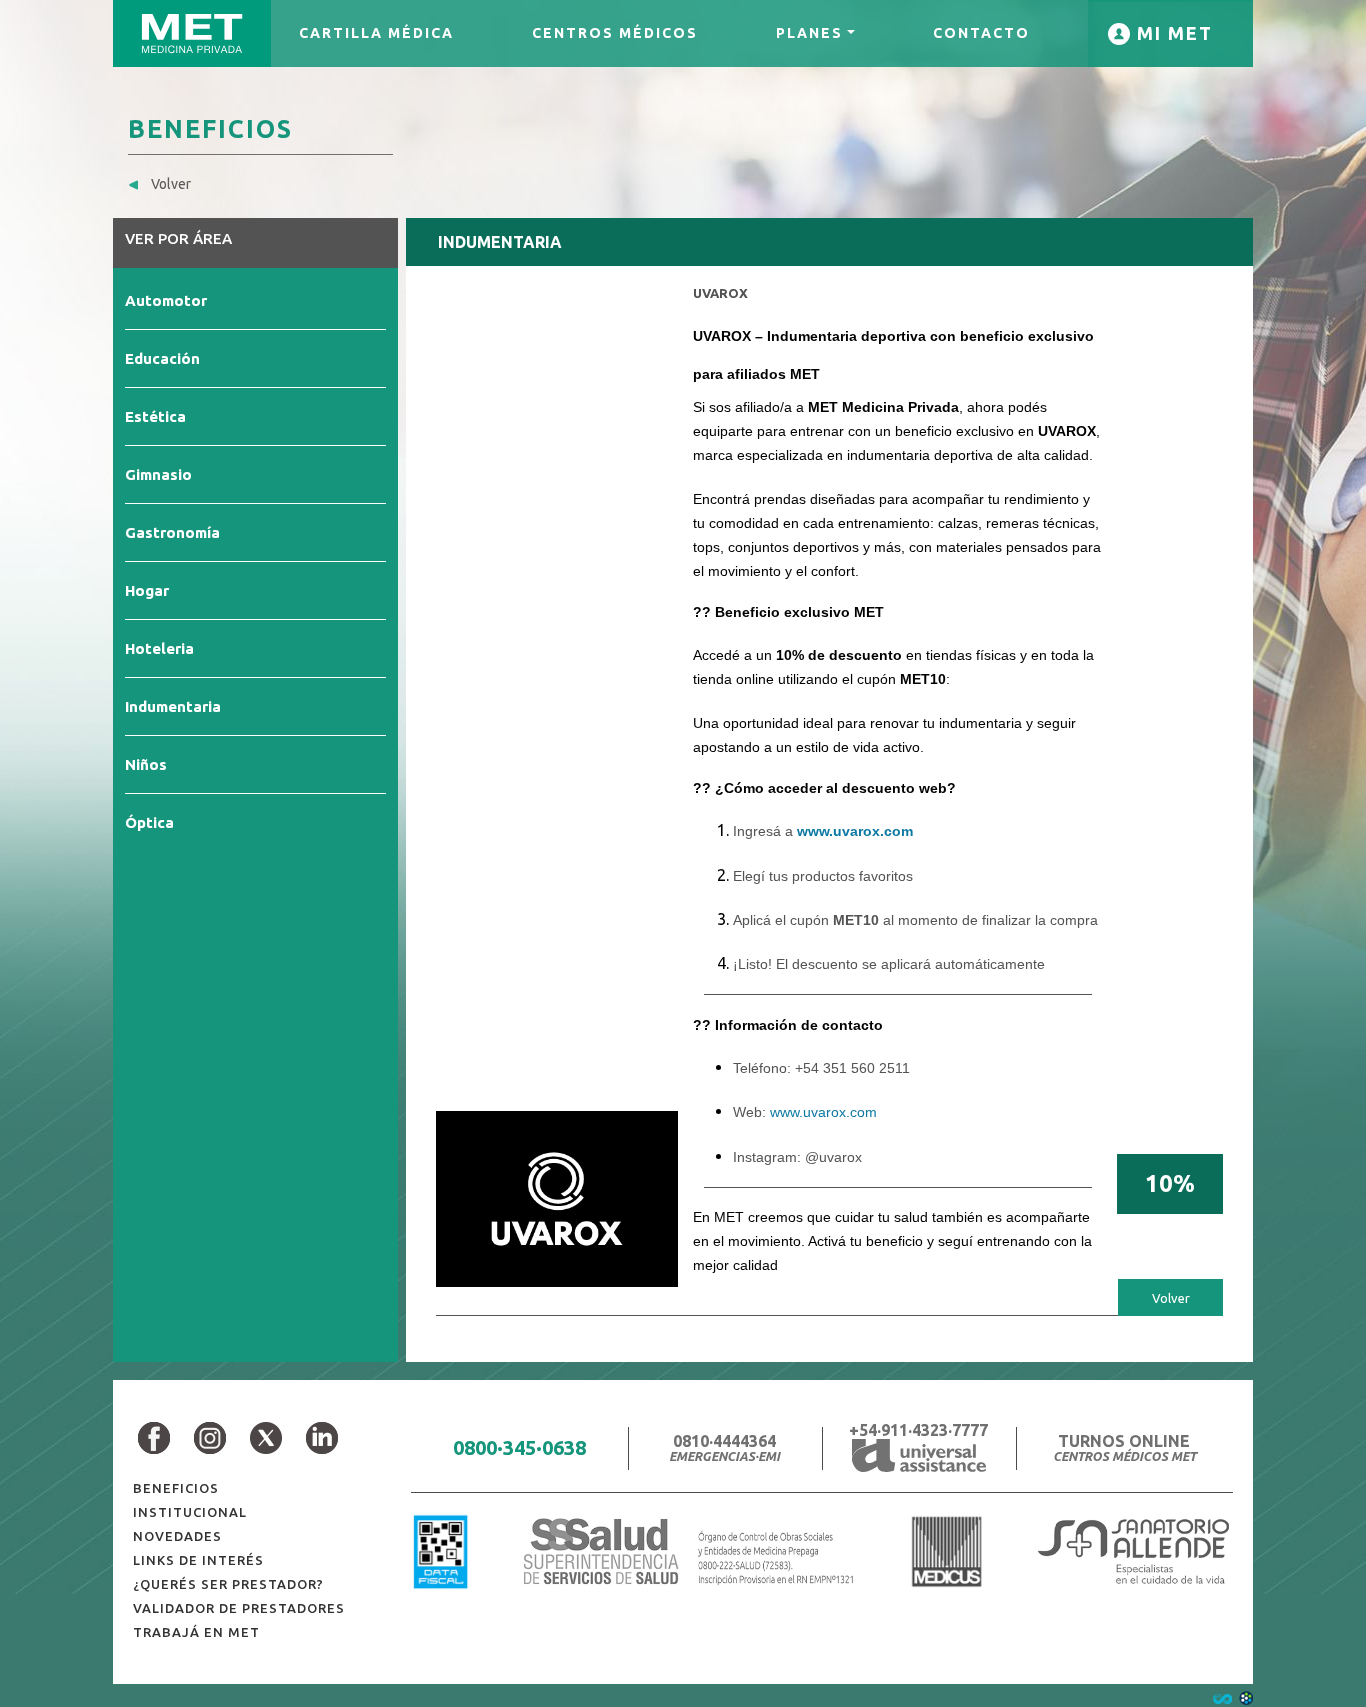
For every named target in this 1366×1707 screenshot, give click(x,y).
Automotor (166, 300)
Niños (146, 764)
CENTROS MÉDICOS (615, 33)
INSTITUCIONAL (190, 1512)
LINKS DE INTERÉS (198, 1560)
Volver (169, 184)
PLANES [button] (809, 33)
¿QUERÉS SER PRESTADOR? (228, 1584)
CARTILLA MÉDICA (376, 33)
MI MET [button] (1172, 33)
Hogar (147, 590)
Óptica (149, 822)
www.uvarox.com (855, 831)
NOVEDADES (177, 1536)
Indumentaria (173, 706)
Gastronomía (172, 532)
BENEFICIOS (176, 1488)
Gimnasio (158, 474)
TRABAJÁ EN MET (196, 1632)
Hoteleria (159, 648)
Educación (162, 358)
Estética (155, 416)
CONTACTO (981, 33)
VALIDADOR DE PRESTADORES (239, 1608)
